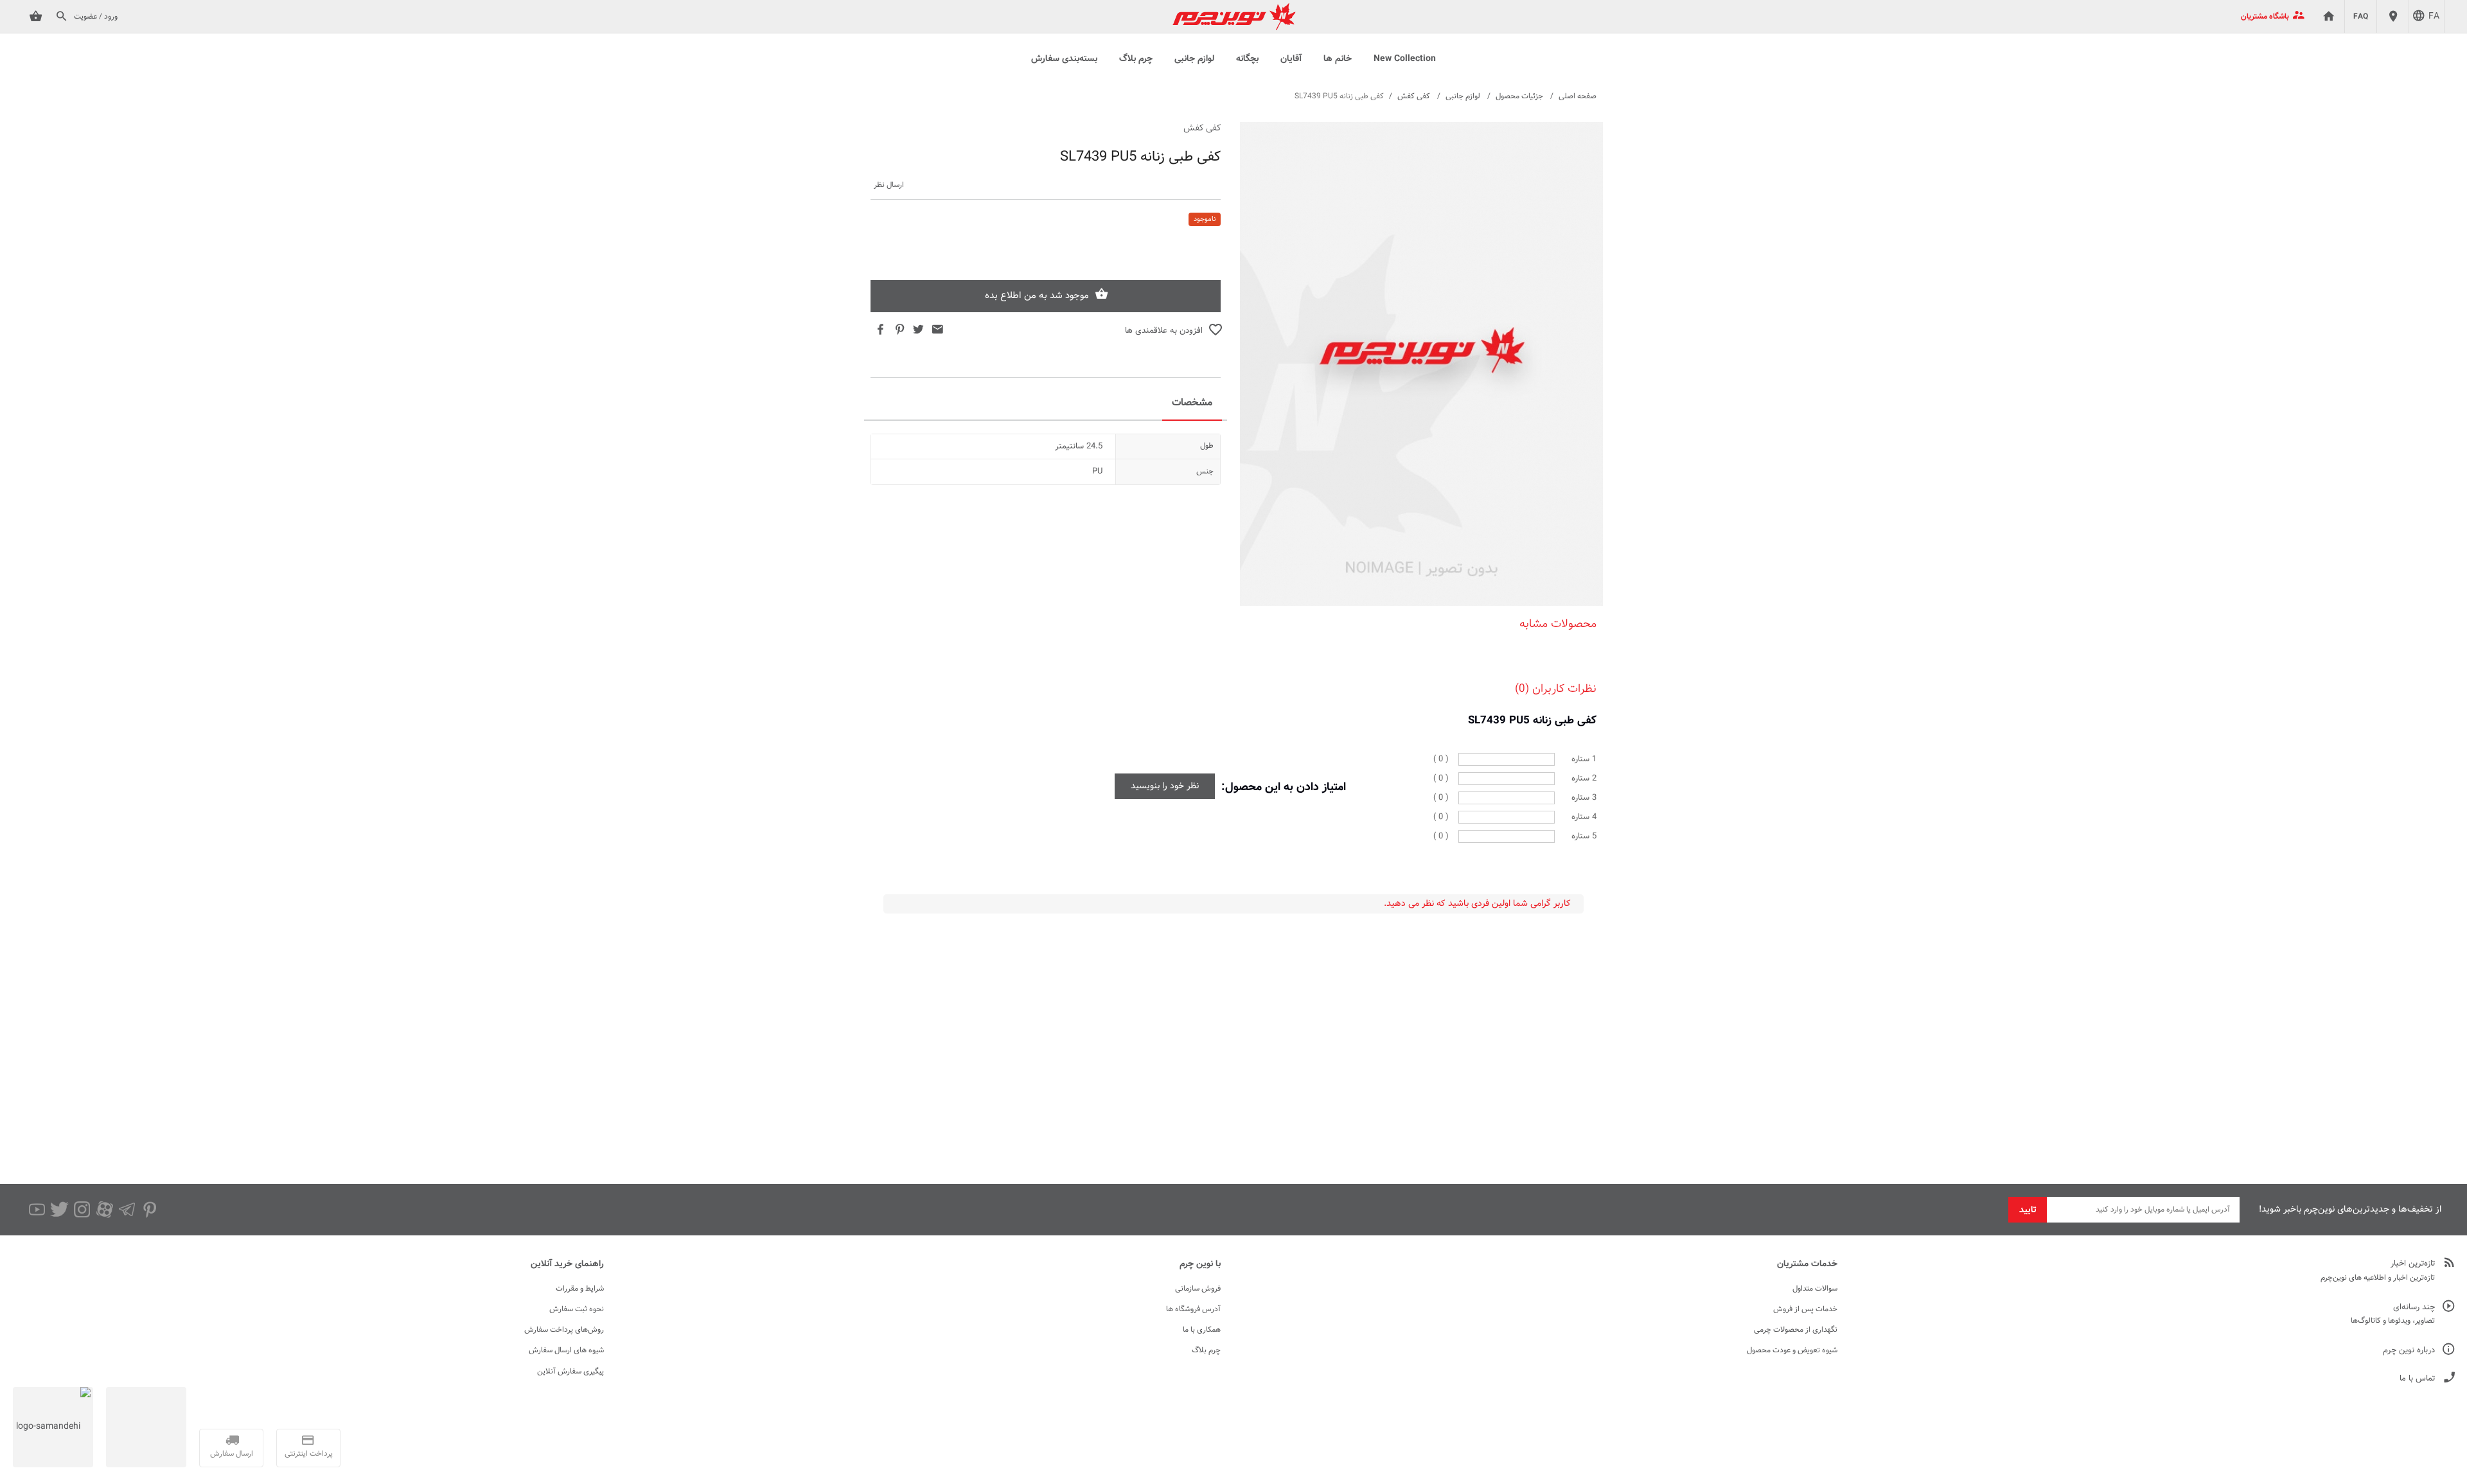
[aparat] (104, 1210)
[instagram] (82, 1210)
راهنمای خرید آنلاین (567, 1264)
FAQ (2361, 17)
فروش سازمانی (1198, 1289)
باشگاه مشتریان (2265, 17)
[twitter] (59, 1210)
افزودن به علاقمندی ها (1164, 331)
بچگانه (1247, 59)
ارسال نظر (889, 185)
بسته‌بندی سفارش (1064, 59)
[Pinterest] (149, 1210)
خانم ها (1338, 59)
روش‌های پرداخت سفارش (564, 1330)
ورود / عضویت (96, 17)
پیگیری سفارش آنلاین (570, 1372)
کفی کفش (1414, 96)
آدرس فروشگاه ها (1193, 1309)
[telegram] (127, 1210)
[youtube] (37, 1210)
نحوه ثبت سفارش (577, 1309)
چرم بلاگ (1136, 59)
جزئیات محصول (1519, 96)
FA (2434, 17)
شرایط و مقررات (580, 1289)
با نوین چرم (1200, 1264)
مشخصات (1192, 403)
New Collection (1405, 59)
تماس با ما (2417, 1379)
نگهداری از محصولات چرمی (1796, 1330)
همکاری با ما (1202, 1330)
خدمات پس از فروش (1805, 1309)
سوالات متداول (1815, 1289)
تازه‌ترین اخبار (2413, 1264)
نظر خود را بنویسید (1165, 786)
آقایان (1291, 59)
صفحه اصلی (1578, 96)
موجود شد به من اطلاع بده (1037, 296)
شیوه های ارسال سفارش (566, 1350)
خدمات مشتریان (1807, 1264)
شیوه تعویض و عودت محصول (1792, 1350)
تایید (2028, 1210)
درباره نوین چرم (2409, 1351)
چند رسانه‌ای (2414, 1308)
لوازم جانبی (1194, 59)
